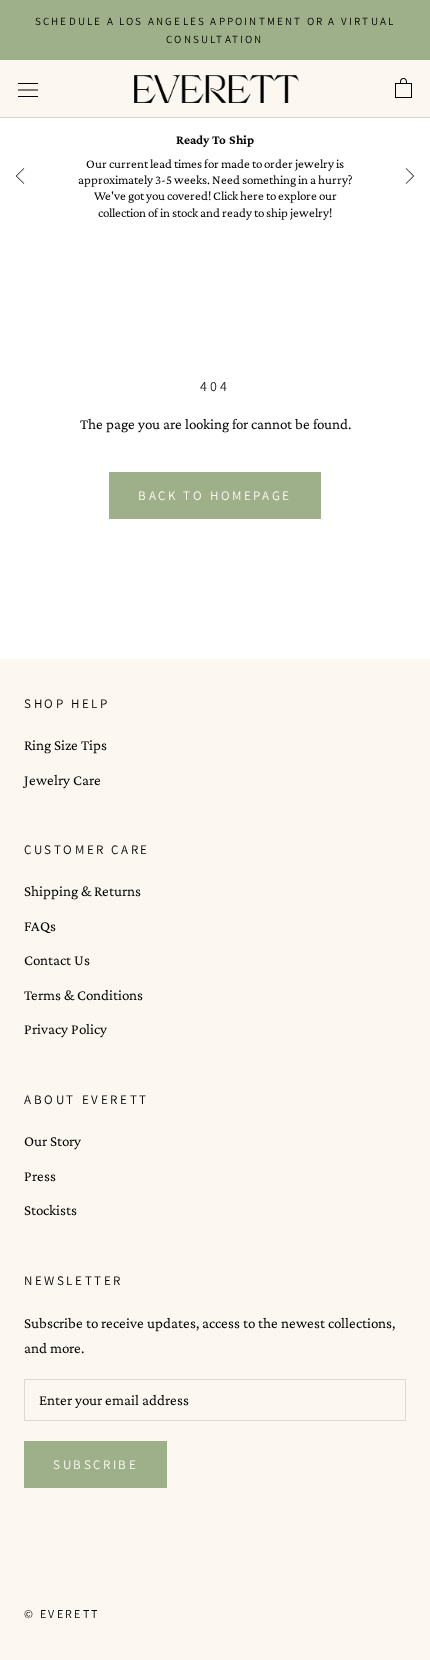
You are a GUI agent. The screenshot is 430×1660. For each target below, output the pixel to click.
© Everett (62, 1613)
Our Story (52, 1141)
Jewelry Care (62, 780)
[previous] (20, 176)
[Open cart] (403, 89)
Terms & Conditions (83, 995)
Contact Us (57, 960)
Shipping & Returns (82, 891)
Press (40, 1176)
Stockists (50, 1210)
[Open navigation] (28, 89)
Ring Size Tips (65, 745)
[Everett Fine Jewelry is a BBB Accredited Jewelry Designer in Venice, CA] (74, 1577)
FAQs (40, 926)
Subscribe (95, 1464)
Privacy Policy (65, 1029)
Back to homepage (215, 495)
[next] (410, 176)
